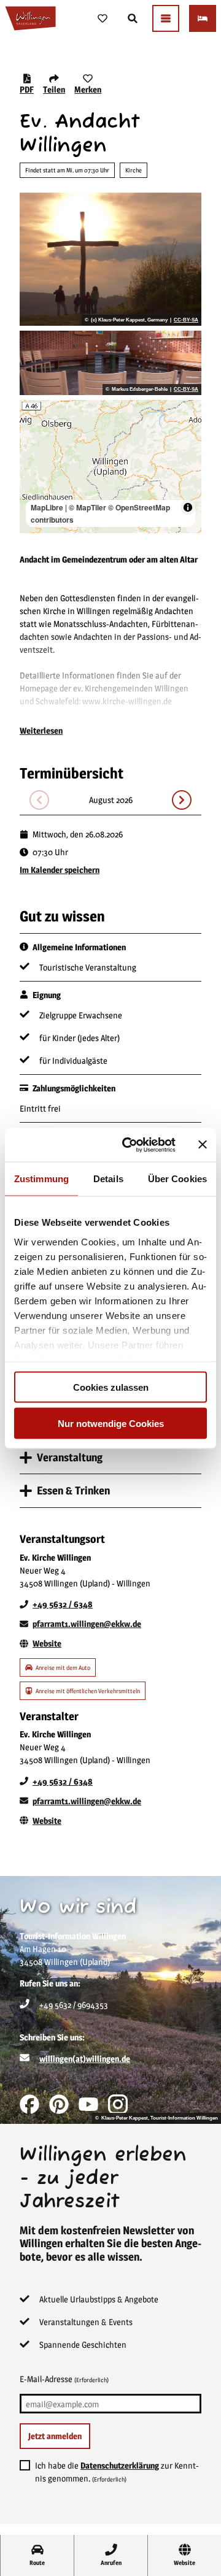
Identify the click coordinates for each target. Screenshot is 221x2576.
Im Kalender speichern (60, 870)
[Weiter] (182, 800)
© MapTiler (87, 507)
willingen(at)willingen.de (85, 2059)
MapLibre (47, 507)
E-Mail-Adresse (64, 2379)
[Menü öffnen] (166, 18)
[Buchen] (203, 18)
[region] (110, 467)
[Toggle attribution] (188, 507)
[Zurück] (39, 800)
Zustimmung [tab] (41, 1179)
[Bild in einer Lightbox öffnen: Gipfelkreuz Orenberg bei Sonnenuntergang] (110, 259)
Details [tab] (108, 1179)
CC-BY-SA (186, 320)
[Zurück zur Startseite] (30, 18)
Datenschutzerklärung (120, 2465)
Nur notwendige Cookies (111, 1423)
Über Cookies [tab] (177, 1179)
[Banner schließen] (203, 1145)
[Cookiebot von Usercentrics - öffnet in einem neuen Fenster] (130, 1145)
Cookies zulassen (111, 1387)
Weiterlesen (41, 730)
